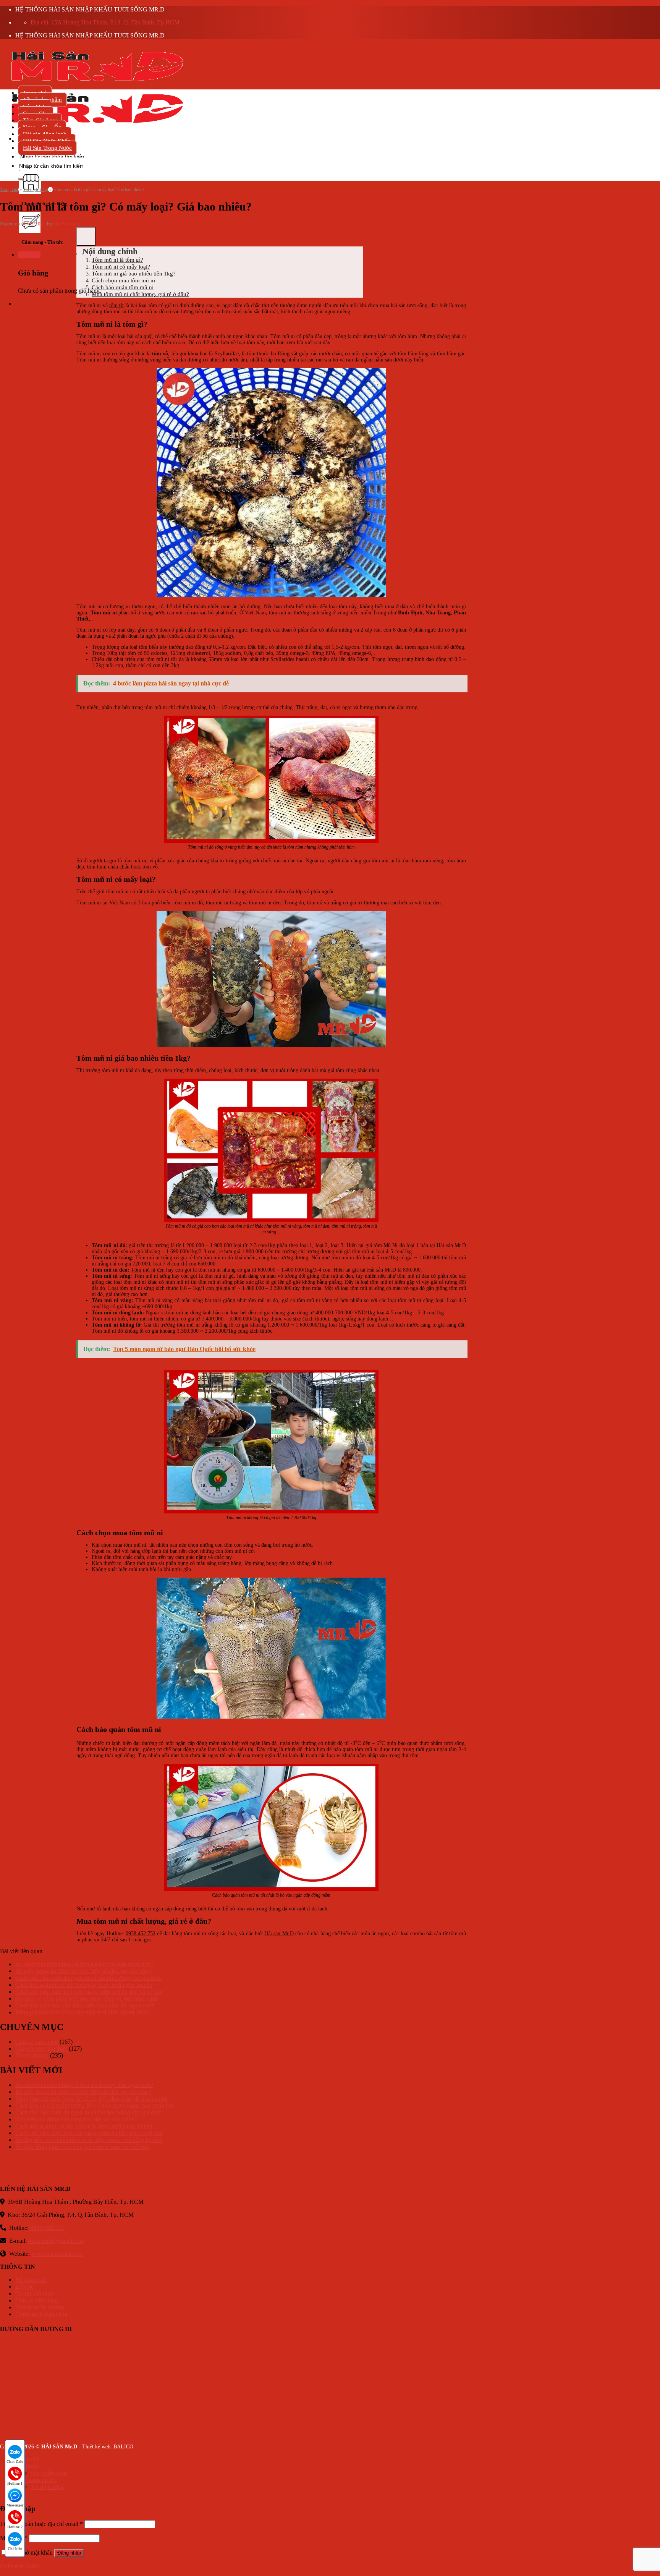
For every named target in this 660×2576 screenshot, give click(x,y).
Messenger (15, 2505)
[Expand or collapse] (79, 254)
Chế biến (15, 2549)
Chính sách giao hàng (41, 2314)
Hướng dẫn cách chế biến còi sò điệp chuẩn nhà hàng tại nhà (89, 2140)
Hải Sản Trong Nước (47, 148)
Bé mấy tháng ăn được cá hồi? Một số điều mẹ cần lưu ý (83, 1971)
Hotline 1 (15, 2483)
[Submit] (21, 179)
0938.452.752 (141, 1934)
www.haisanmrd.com (57, 2254)
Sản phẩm (27, 2466)
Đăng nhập (69, 2553)
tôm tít (116, 305)
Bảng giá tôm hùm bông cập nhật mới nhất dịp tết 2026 (82, 2012)
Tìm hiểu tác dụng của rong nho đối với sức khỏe (75, 2119)
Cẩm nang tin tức (36, 2480)
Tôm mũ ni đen (148, 1270)
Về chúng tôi (31, 2280)
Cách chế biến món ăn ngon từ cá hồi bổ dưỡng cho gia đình (88, 1978)
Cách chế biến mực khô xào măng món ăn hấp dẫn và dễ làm (89, 1992)
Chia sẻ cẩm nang (37, 2042)
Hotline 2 (15, 2527)
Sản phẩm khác (49, 2473)
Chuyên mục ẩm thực (41, 2049)
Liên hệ (24, 2287)
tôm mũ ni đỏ (188, 903)
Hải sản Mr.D (279, 1934)
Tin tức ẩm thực (34, 2293)
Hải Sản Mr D (67, 224)
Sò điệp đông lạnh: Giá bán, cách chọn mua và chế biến (82, 2147)
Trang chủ (9, 190)
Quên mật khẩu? (20, 2566)
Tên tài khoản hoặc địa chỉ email (41, 2524)
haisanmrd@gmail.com (56, 2241)
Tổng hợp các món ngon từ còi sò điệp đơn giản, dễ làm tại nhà (91, 2099)
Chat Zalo (15, 2462)
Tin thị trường (36, 190)
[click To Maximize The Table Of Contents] (86, 237)
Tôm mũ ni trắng (154, 1258)
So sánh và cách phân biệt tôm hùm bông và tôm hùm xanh (87, 1998)
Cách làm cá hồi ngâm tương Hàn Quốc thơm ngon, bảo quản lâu (94, 2105)
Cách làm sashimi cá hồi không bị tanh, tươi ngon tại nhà (84, 1985)
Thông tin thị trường (40, 2307)
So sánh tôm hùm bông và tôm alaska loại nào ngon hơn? (84, 1964)
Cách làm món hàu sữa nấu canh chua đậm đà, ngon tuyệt (85, 2005)
